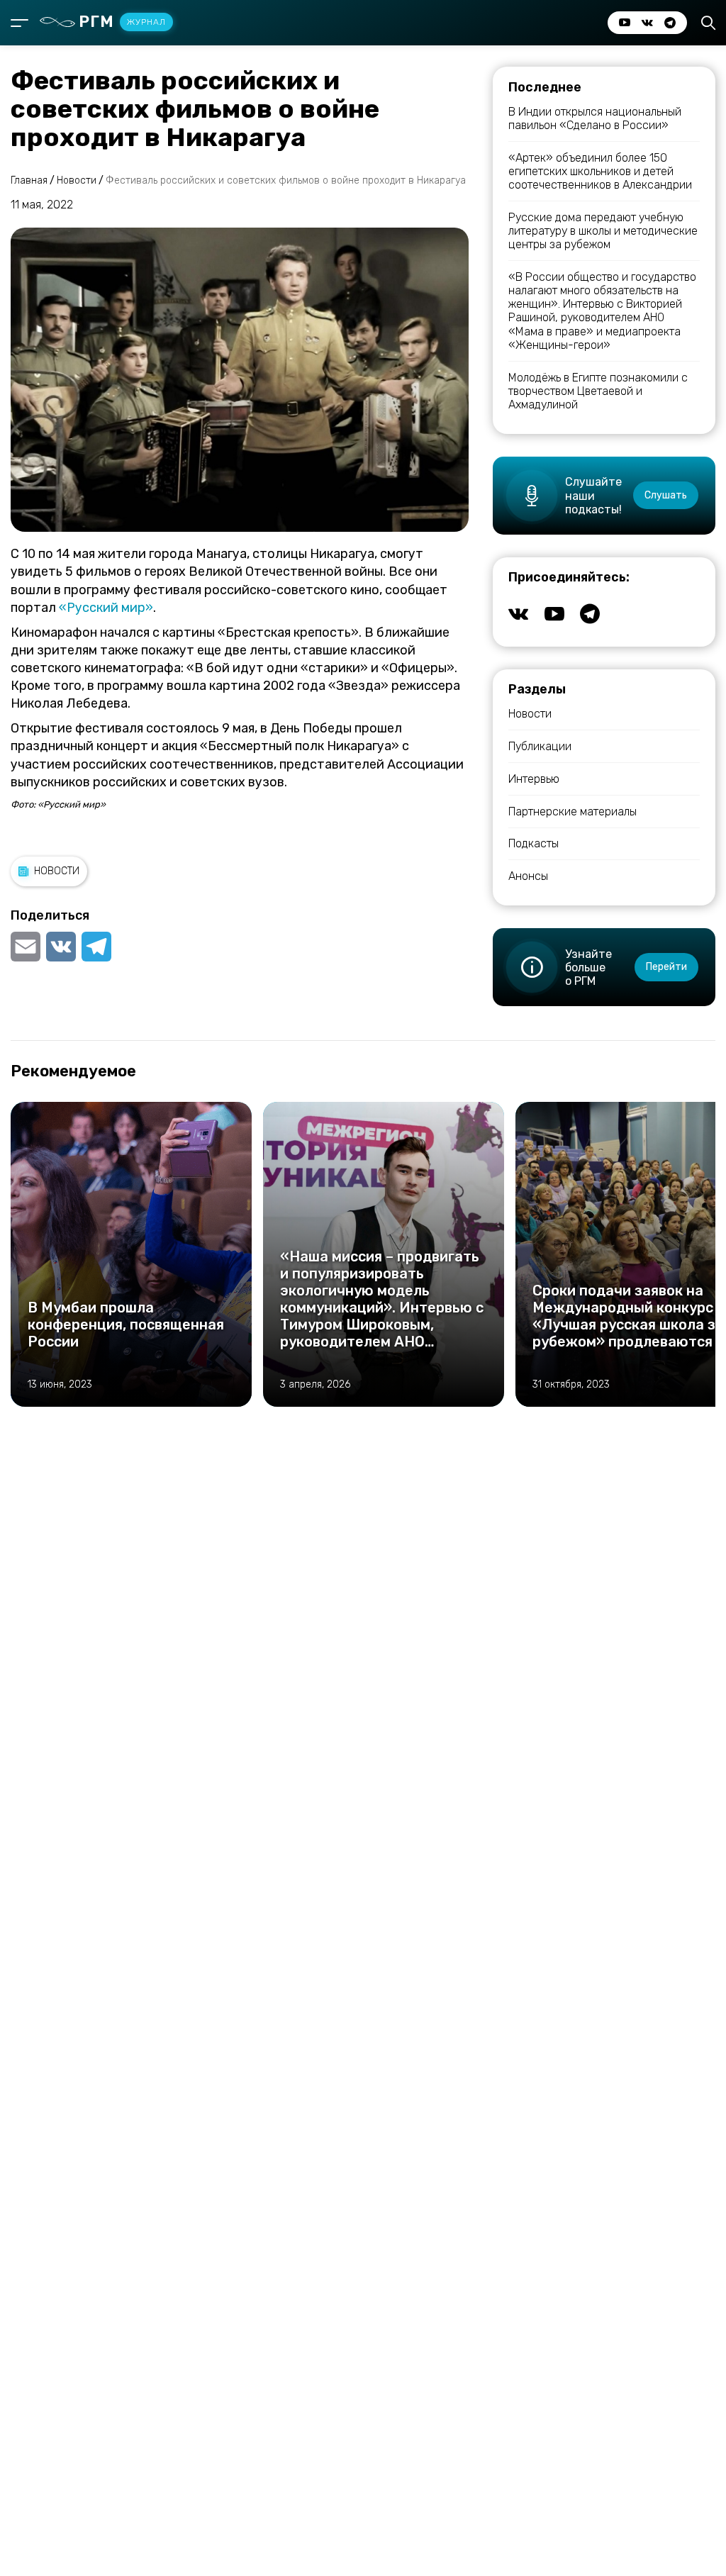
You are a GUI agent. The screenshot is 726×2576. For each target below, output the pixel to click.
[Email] (27, 947)
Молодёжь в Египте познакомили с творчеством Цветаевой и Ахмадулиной (598, 391)
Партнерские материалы (573, 812)
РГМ (122, 22)
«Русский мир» (106, 608)
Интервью (534, 779)
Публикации (540, 746)
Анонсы (528, 876)
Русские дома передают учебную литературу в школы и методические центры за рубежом (603, 231)
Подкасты (534, 843)
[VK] (61, 947)
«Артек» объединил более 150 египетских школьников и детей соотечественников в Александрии (600, 171)
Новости (57, 871)
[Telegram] (96, 947)
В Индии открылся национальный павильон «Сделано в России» (595, 118)
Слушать (666, 495)
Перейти (666, 967)
